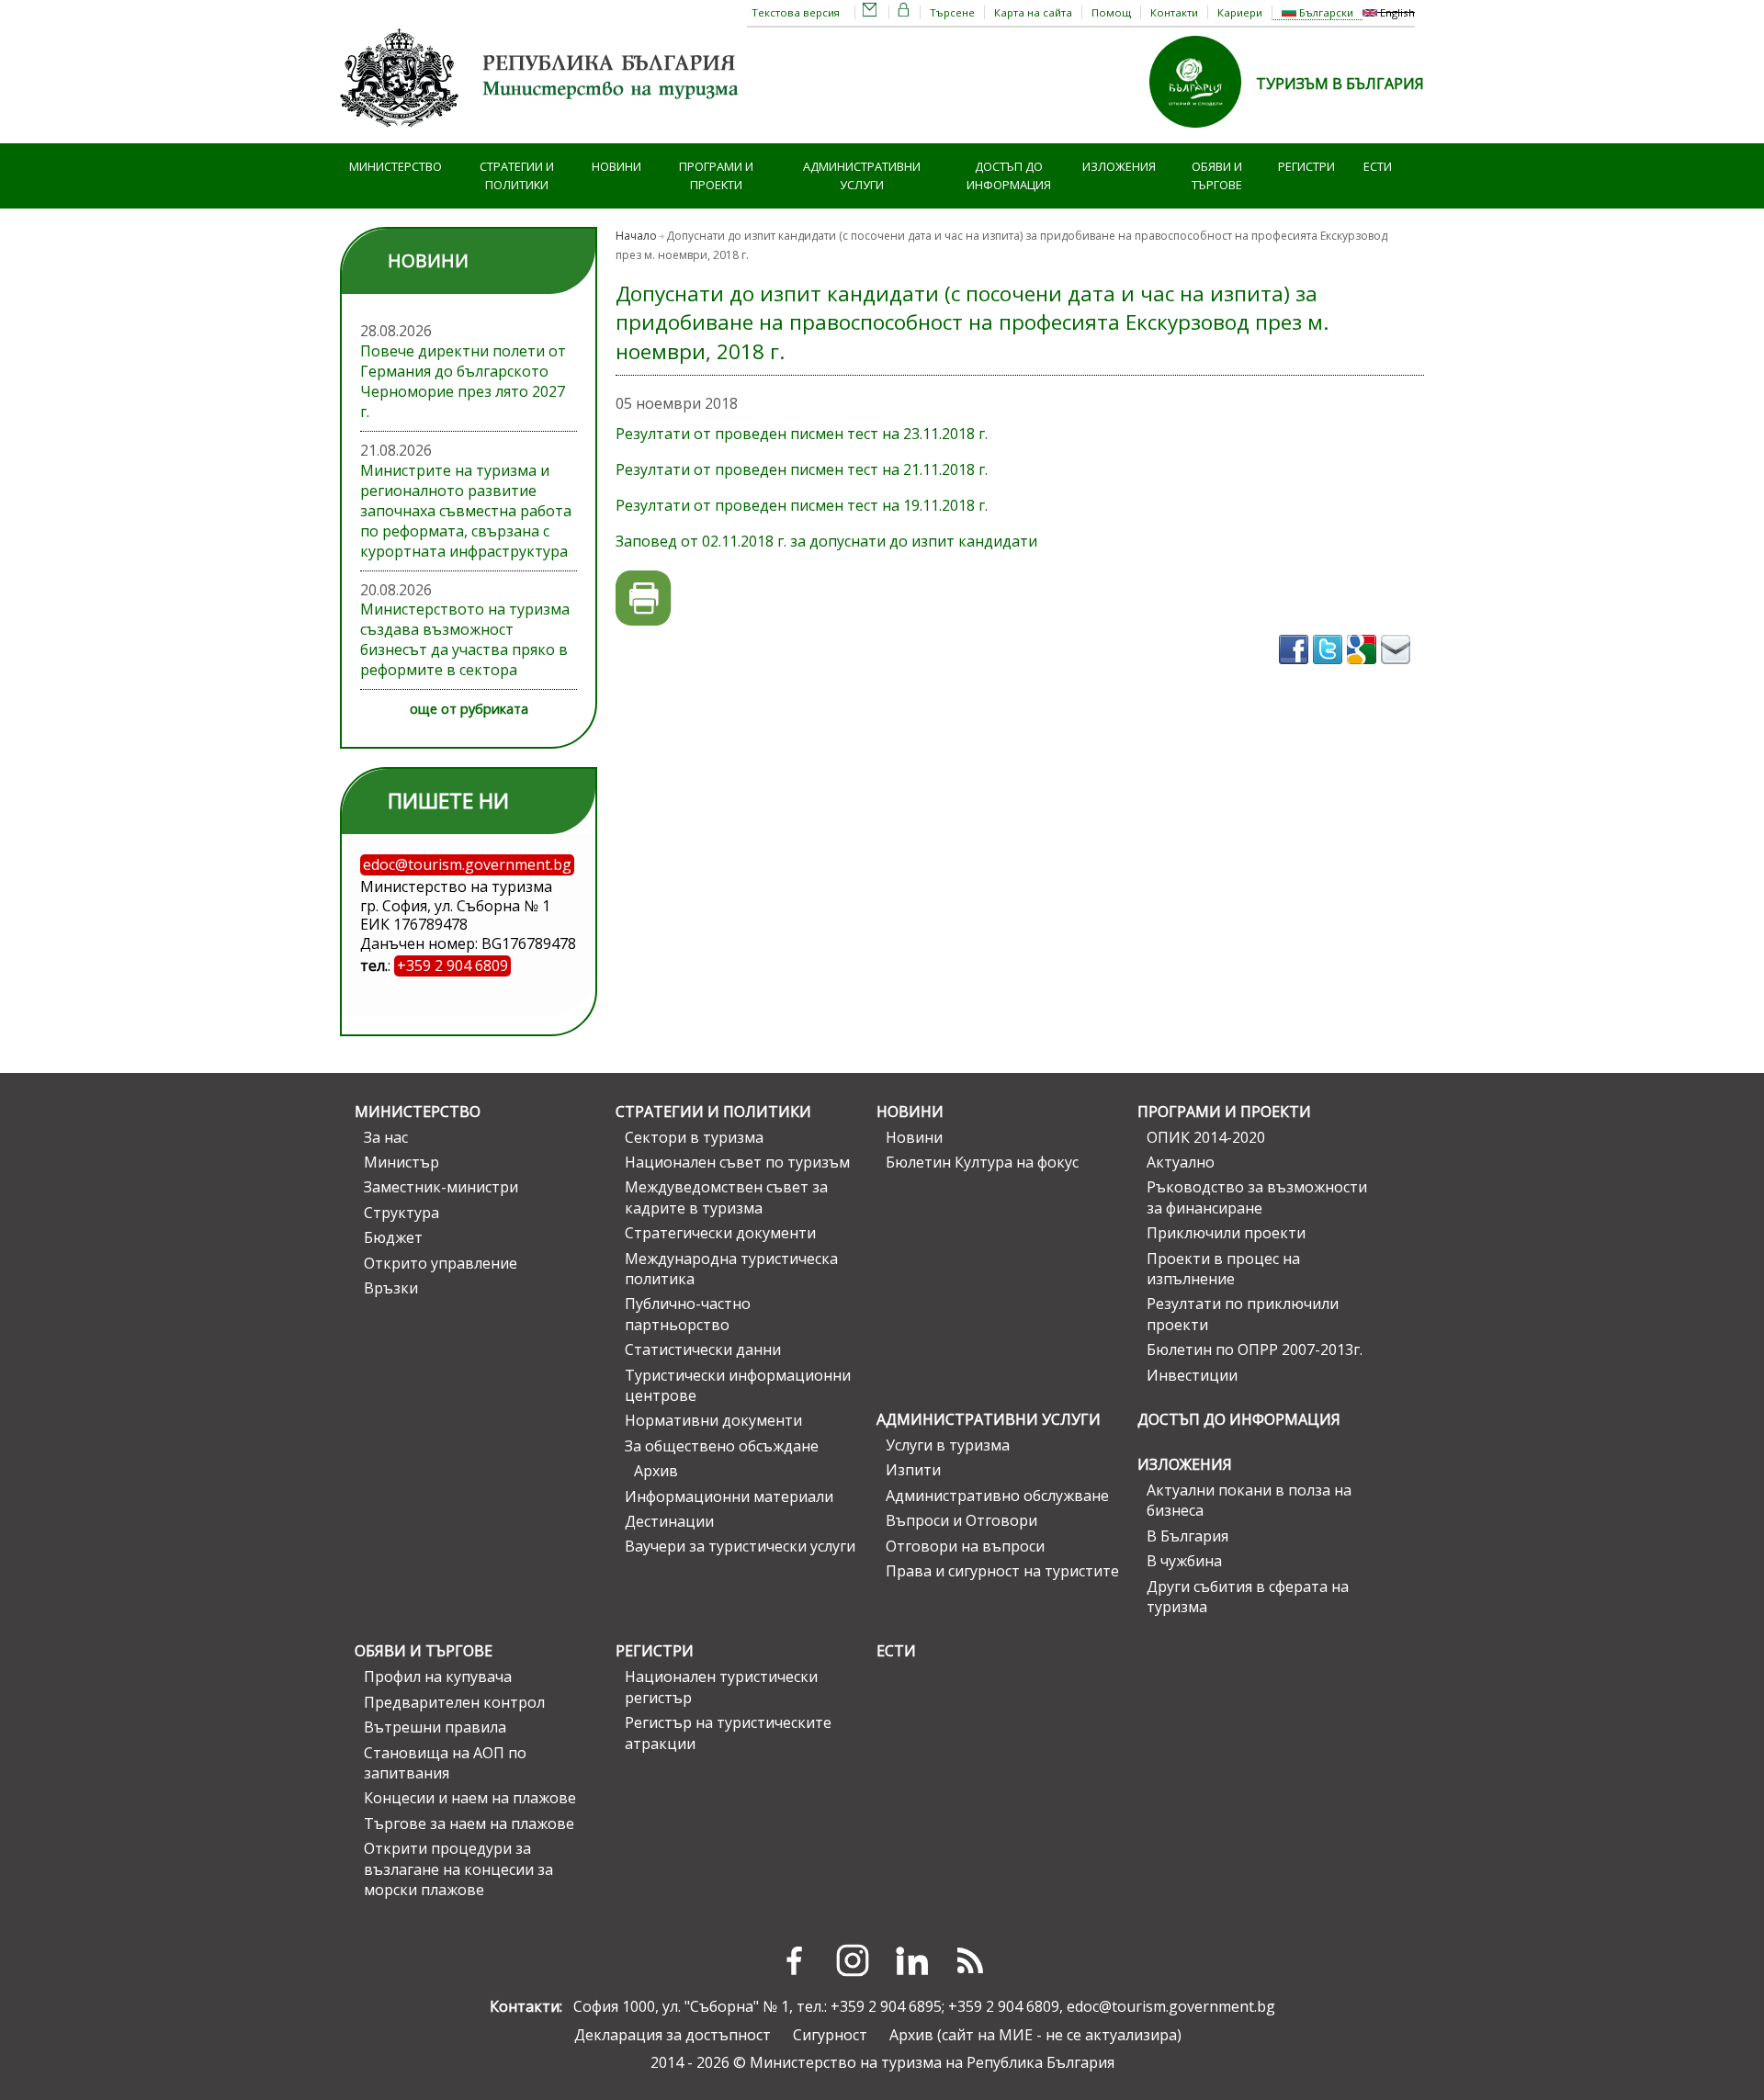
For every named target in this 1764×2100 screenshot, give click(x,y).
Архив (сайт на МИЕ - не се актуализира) (1035, 2035)
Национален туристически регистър (721, 1687)
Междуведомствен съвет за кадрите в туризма (726, 1197)
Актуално (1181, 1162)
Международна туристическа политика (731, 1269)
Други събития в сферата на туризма (1248, 1597)
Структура (401, 1213)
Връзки (391, 1288)
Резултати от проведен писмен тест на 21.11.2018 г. (802, 469)
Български (1325, 12)
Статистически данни (703, 1349)
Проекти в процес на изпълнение (1223, 1269)
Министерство (396, 166)
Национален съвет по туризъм (737, 1162)
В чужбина (1184, 1561)
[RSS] (970, 1960)
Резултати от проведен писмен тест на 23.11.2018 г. (802, 434)
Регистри (1306, 166)
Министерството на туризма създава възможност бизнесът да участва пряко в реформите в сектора (465, 639)
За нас (386, 1137)
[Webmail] (870, 12)
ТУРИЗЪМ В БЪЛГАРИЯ (1340, 84)
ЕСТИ (1378, 166)
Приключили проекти (1226, 1233)
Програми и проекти (716, 176)
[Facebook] (794, 1960)
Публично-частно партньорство (688, 1314)
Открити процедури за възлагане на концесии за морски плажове (458, 1869)
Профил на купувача (438, 1677)
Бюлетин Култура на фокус (982, 1162)
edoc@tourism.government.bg (1171, 2006)
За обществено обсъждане (722, 1446)
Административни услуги (862, 176)
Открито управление (441, 1263)
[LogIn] (904, 12)
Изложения (1119, 166)
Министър (401, 1162)
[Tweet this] (1330, 670)
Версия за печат (644, 598)
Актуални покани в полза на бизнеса (1249, 1500)
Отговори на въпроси (965, 1546)
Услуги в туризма (948, 1445)
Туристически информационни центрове (738, 1385)
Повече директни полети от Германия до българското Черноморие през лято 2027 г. (463, 381)
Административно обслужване (997, 1496)
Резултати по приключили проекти (1243, 1314)
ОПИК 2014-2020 (1206, 1137)
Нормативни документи (713, 1420)
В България (1187, 1536)
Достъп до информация (1009, 176)
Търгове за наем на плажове (469, 1823)
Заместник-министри (441, 1187)
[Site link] (1203, 133)
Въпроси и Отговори (961, 1520)
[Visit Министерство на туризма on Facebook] (1296, 670)
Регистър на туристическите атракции (728, 1733)
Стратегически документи (720, 1233)
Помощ (1111, 12)
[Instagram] (853, 1960)
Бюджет (393, 1237)
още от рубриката (469, 709)
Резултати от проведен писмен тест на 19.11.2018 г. (802, 505)
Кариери (1240, 12)
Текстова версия (796, 12)
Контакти (1174, 12)
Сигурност (830, 2035)
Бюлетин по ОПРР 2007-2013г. (1255, 1349)
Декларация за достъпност (673, 2035)
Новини (616, 166)
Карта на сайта (1033, 12)
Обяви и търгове (1217, 176)
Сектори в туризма (694, 1137)
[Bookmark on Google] (1364, 670)
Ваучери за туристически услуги (740, 1546)
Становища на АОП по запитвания (445, 1763)
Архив (656, 1471)
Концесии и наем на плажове (470, 1798)
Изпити (913, 1470)
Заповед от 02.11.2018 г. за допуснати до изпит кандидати (826, 541)
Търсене (952, 12)
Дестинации (669, 1521)
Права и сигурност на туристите (1002, 1571)
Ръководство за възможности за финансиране (1257, 1197)
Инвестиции (1192, 1375)
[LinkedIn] (911, 1960)
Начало (636, 236)
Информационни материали (729, 1496)
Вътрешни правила (435, 1727)
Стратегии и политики (517, 176)
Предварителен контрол (454, 1702)
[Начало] (542, 133)
